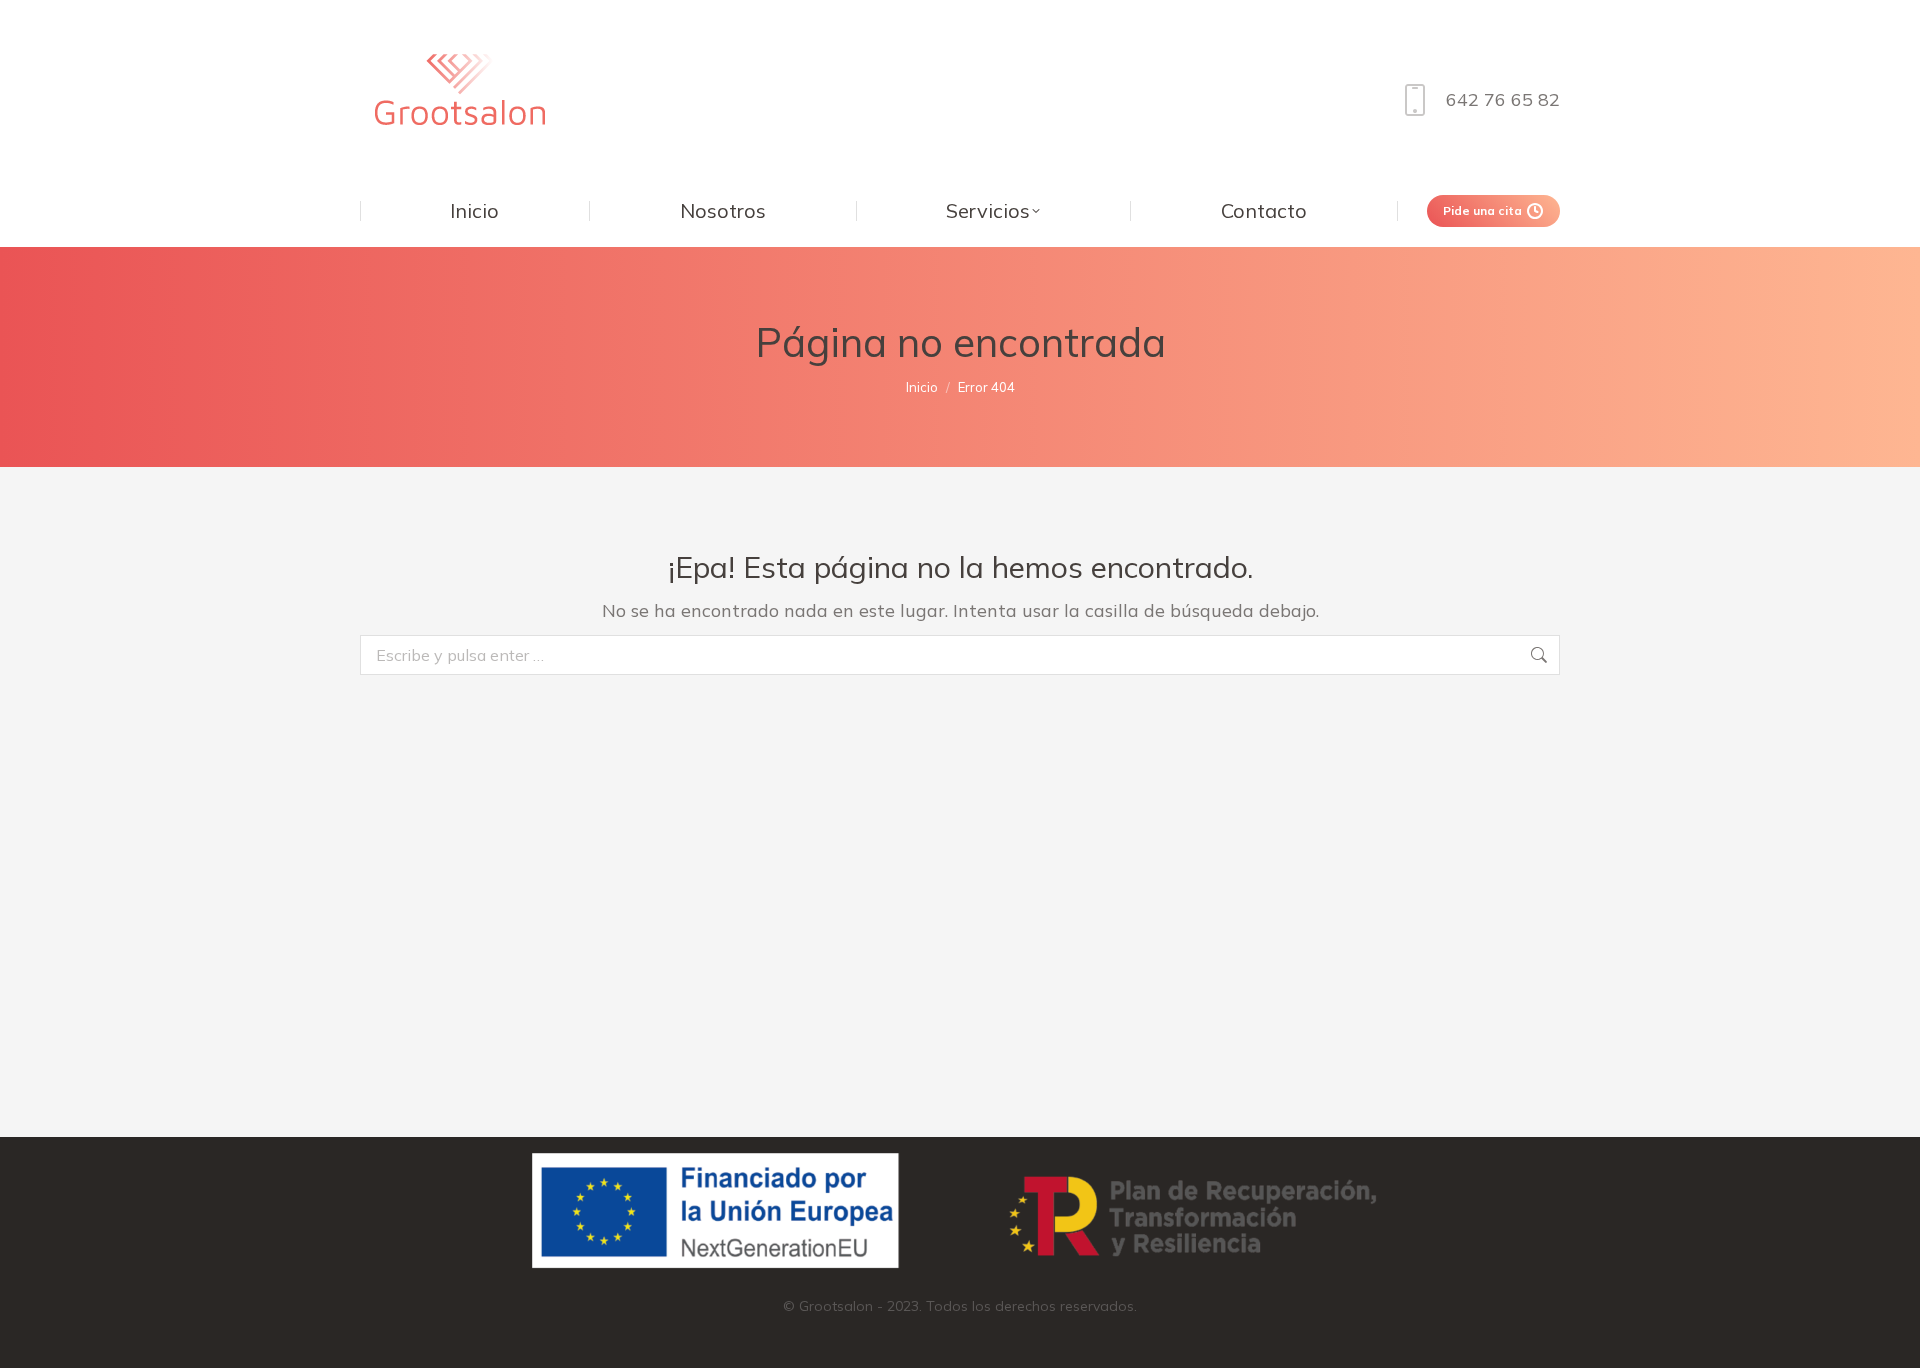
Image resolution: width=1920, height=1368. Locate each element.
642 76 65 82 (1503, 99)
